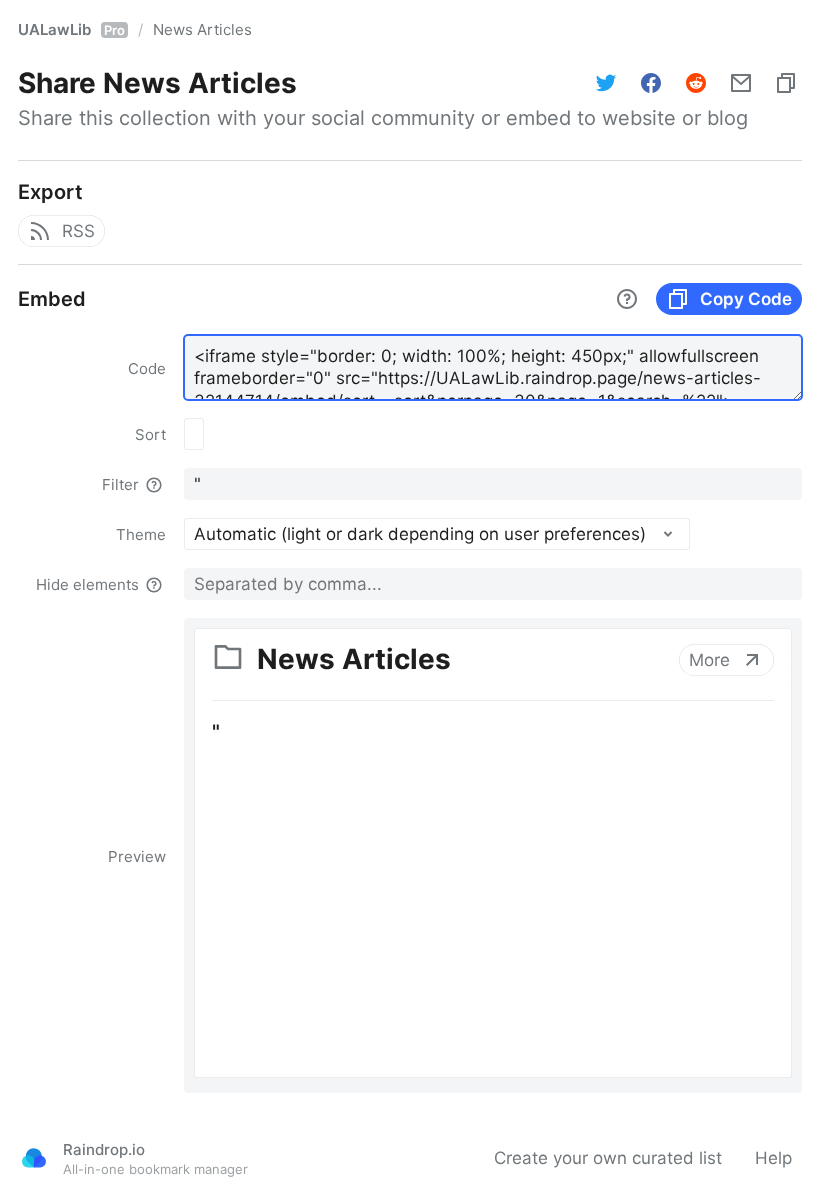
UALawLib (71, 29)
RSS (78, 231)
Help (773, 1158)
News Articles (202, 29)
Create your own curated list (608, 1158)
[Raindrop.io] (34, 1158)
